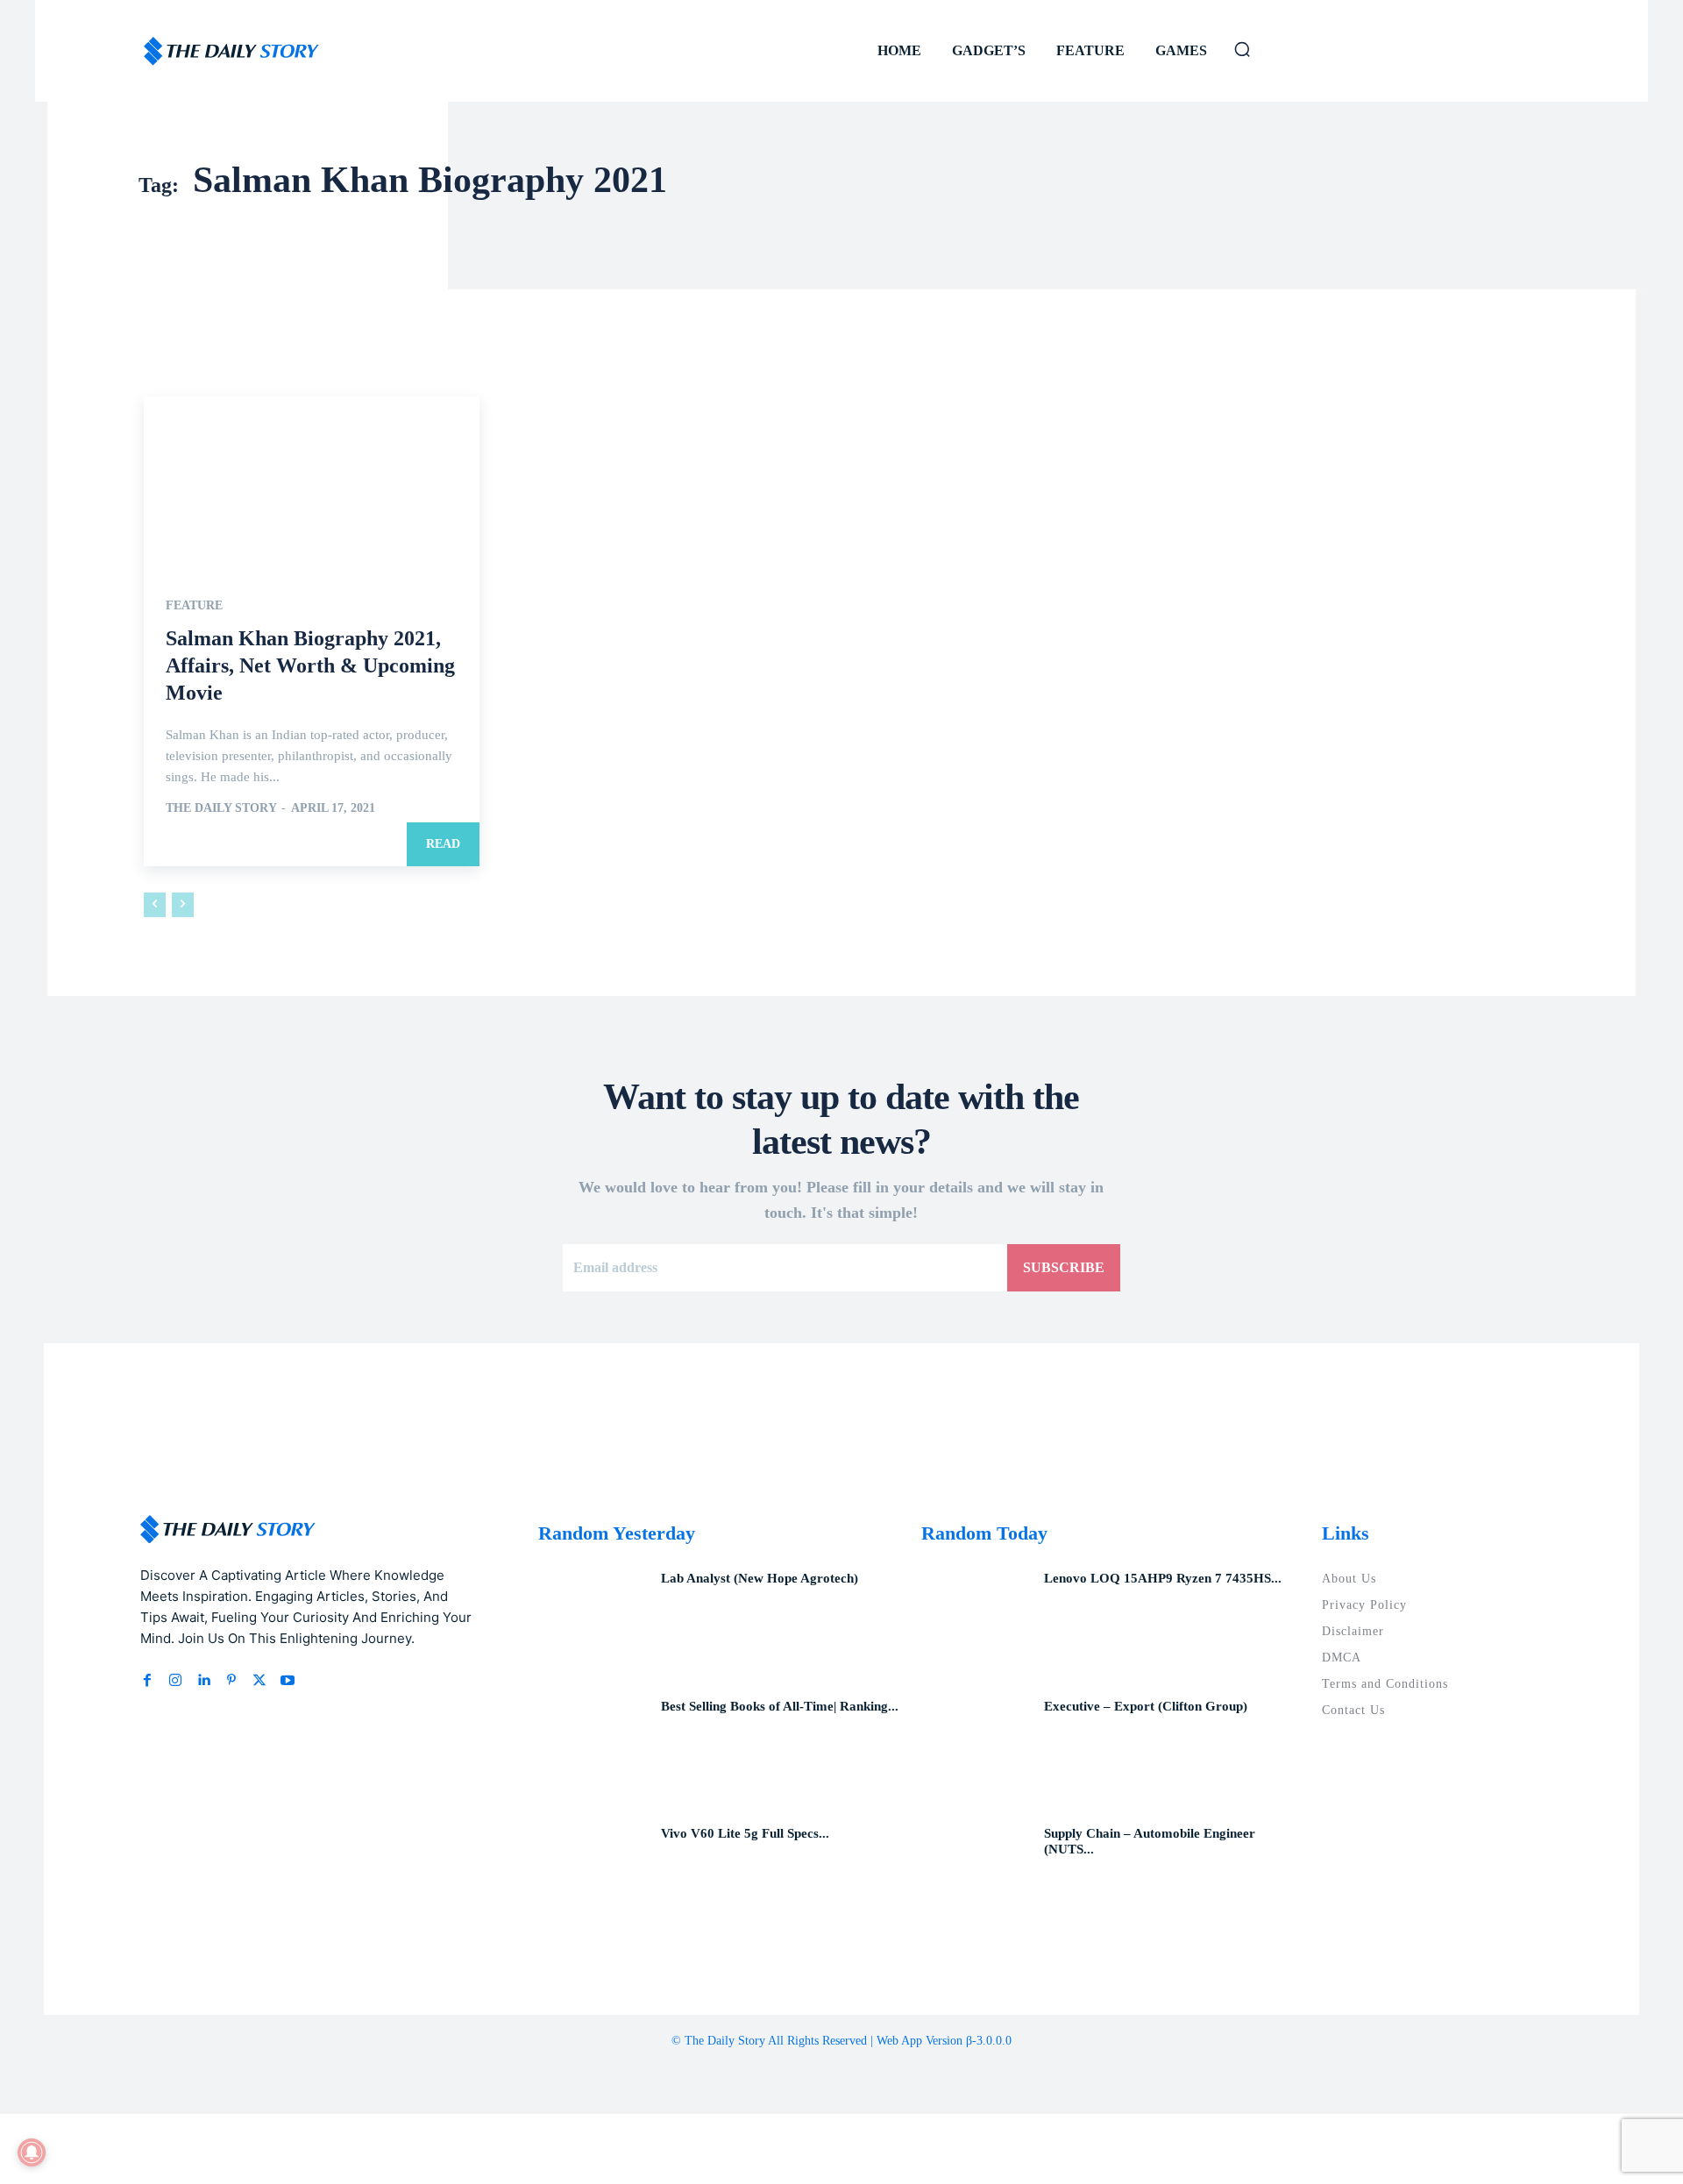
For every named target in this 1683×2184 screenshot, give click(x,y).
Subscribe (1064, 1267)
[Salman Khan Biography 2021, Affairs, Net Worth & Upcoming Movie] (312, 480)
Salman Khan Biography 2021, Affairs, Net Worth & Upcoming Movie (310, 665)
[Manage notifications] (32, 2152)
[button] (1242, 49)
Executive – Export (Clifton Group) (1146, 1706)
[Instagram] (175, 1681)
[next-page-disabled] (183, 905)
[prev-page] (155, 905)
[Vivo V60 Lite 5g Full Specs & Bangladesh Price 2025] (593, 1876)
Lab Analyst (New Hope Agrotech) (760, 1578)
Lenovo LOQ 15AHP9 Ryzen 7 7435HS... (1163, 1578)
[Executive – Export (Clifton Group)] (976, 1749)
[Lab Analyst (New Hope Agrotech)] (593, 1621)
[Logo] (231, 51)
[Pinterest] (231, 1681)
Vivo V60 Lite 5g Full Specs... (745, 1833)
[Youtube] (288, 1681)
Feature (194, 606)
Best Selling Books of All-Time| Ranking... (780, 1706)
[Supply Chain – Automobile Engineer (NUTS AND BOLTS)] (976, 1876)
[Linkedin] (203, 1681)
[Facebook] (147, 1681)
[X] (259, 1681)
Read (443, 844)
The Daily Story (221, 808)
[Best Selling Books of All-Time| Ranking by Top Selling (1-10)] (593, 1749)
